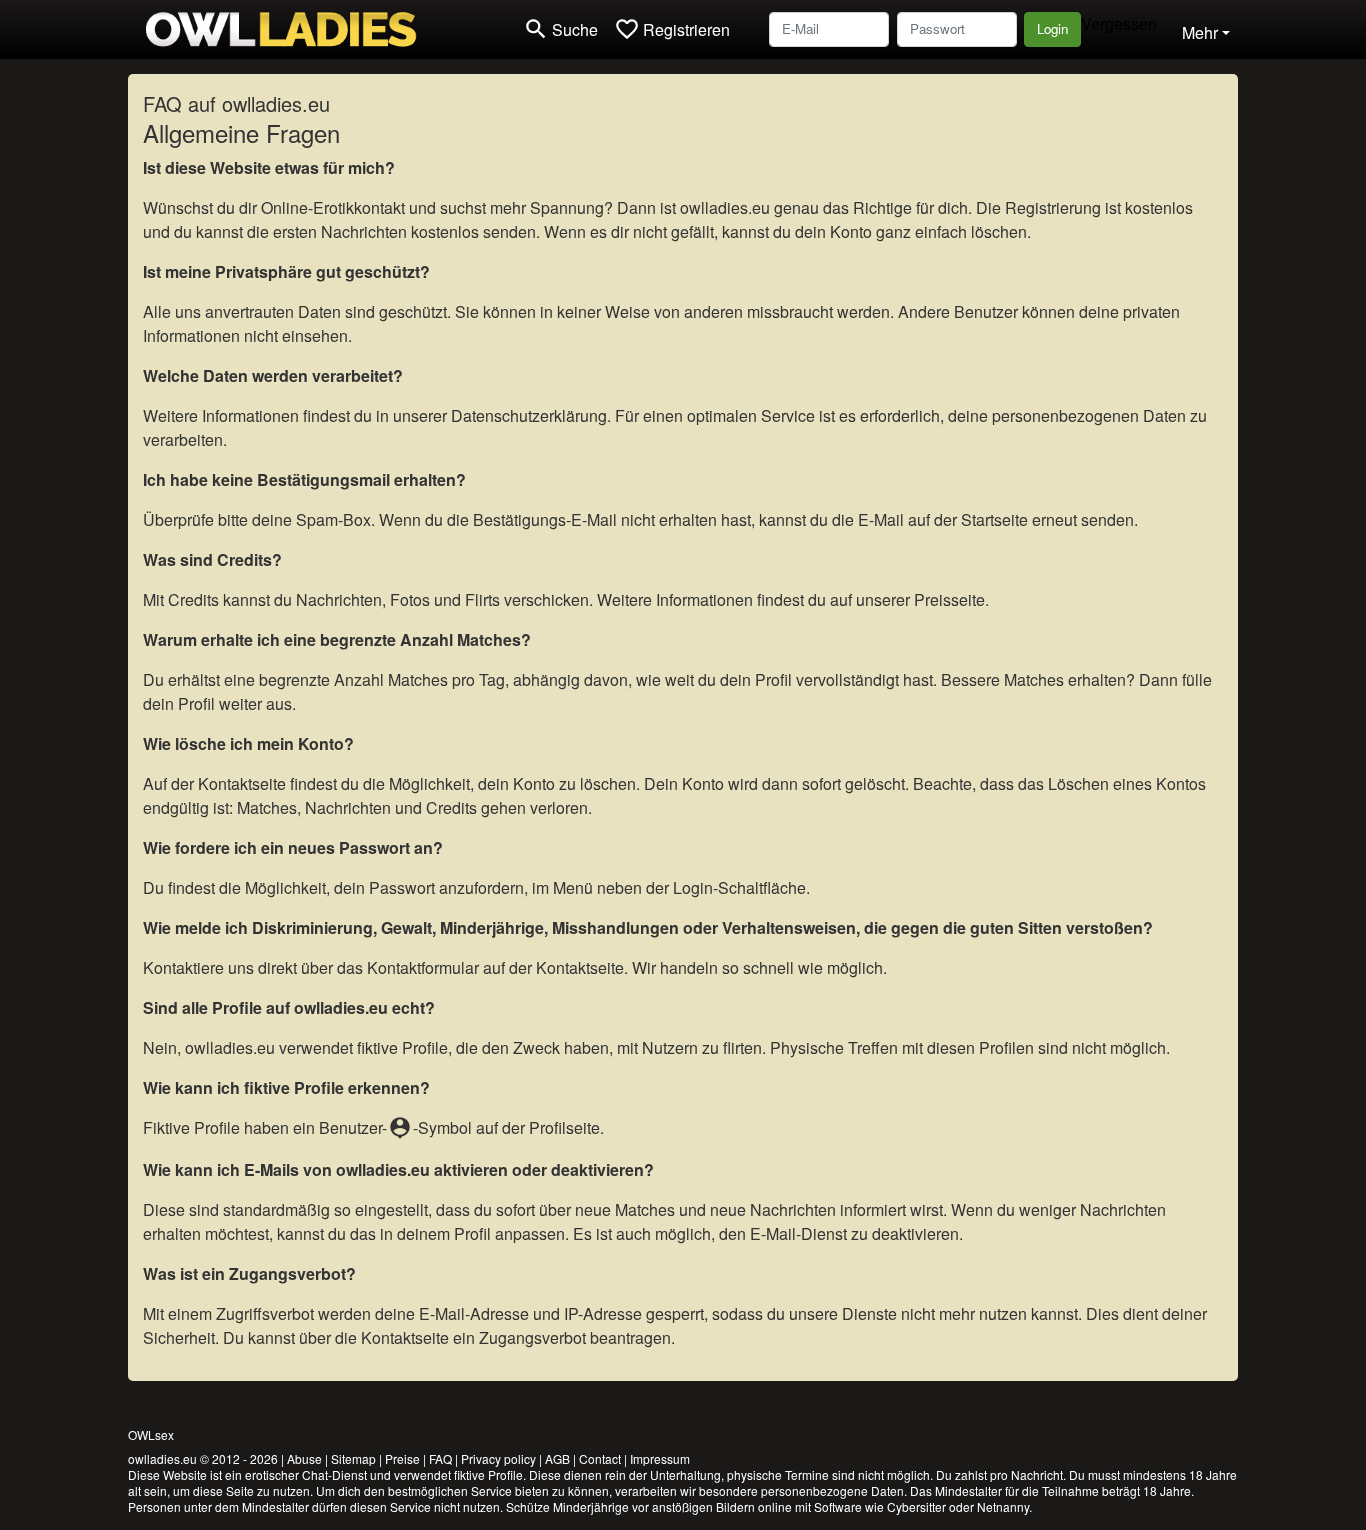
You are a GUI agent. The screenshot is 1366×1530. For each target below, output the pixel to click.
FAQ (440, 1458)
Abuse (304, 1458)
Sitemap (353, 1458)
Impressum (660, 1458)
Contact (600, 1458)
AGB (557, 1458)
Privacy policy (498, 1458)
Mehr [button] (1200, 32)
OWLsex (151, 1434)
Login (1052, 28)
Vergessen (1119, 23)
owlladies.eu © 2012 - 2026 (203, 1458)
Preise (402, 1458)
